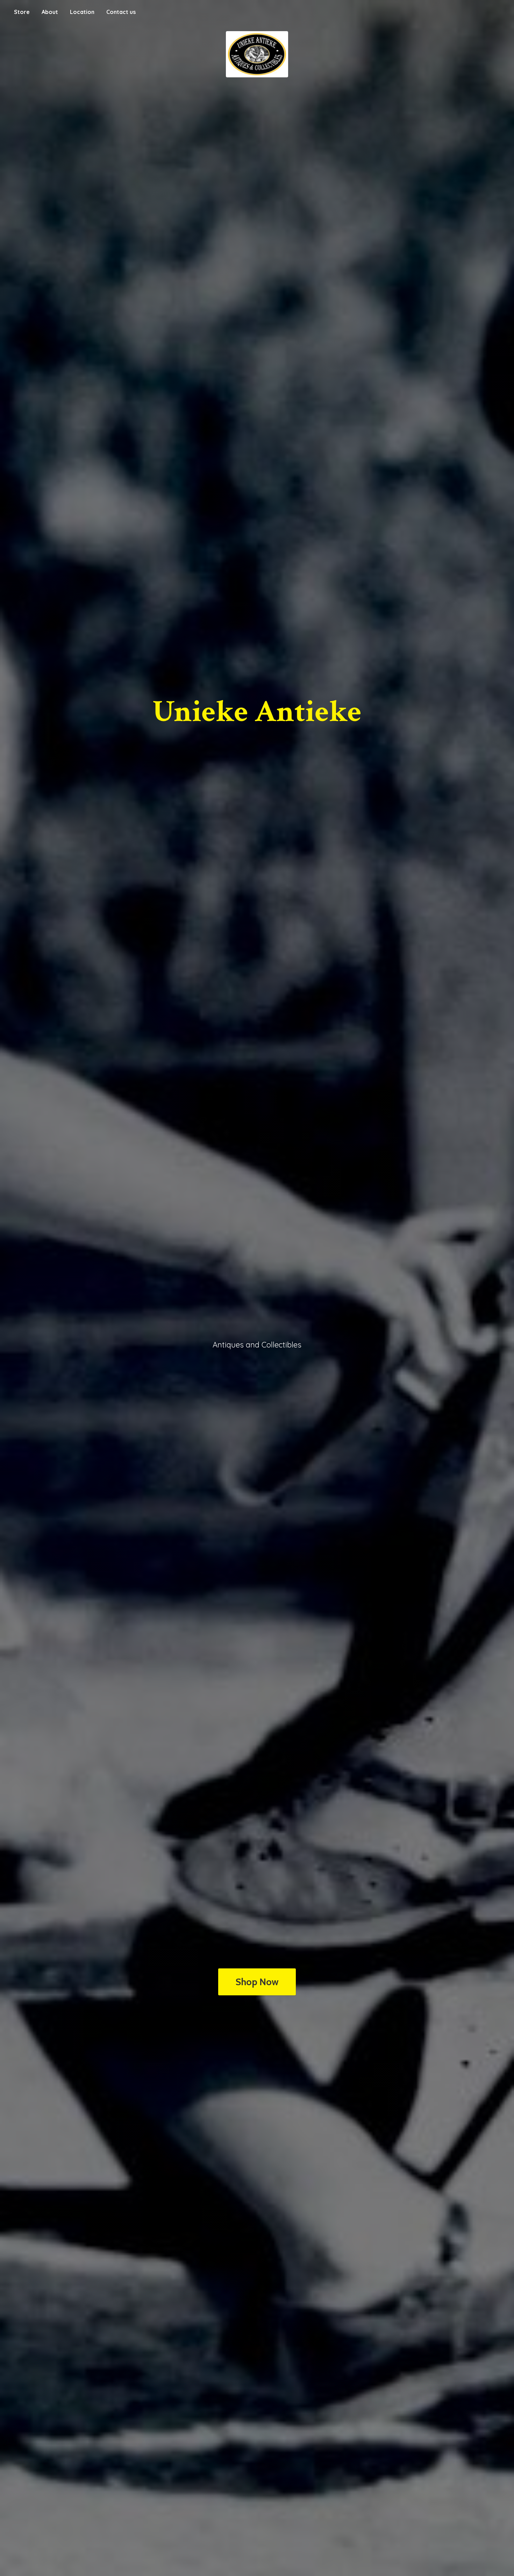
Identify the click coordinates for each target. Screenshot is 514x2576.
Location (82, 12)
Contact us (121, 12)
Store (22, 12)
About (50, 12)
